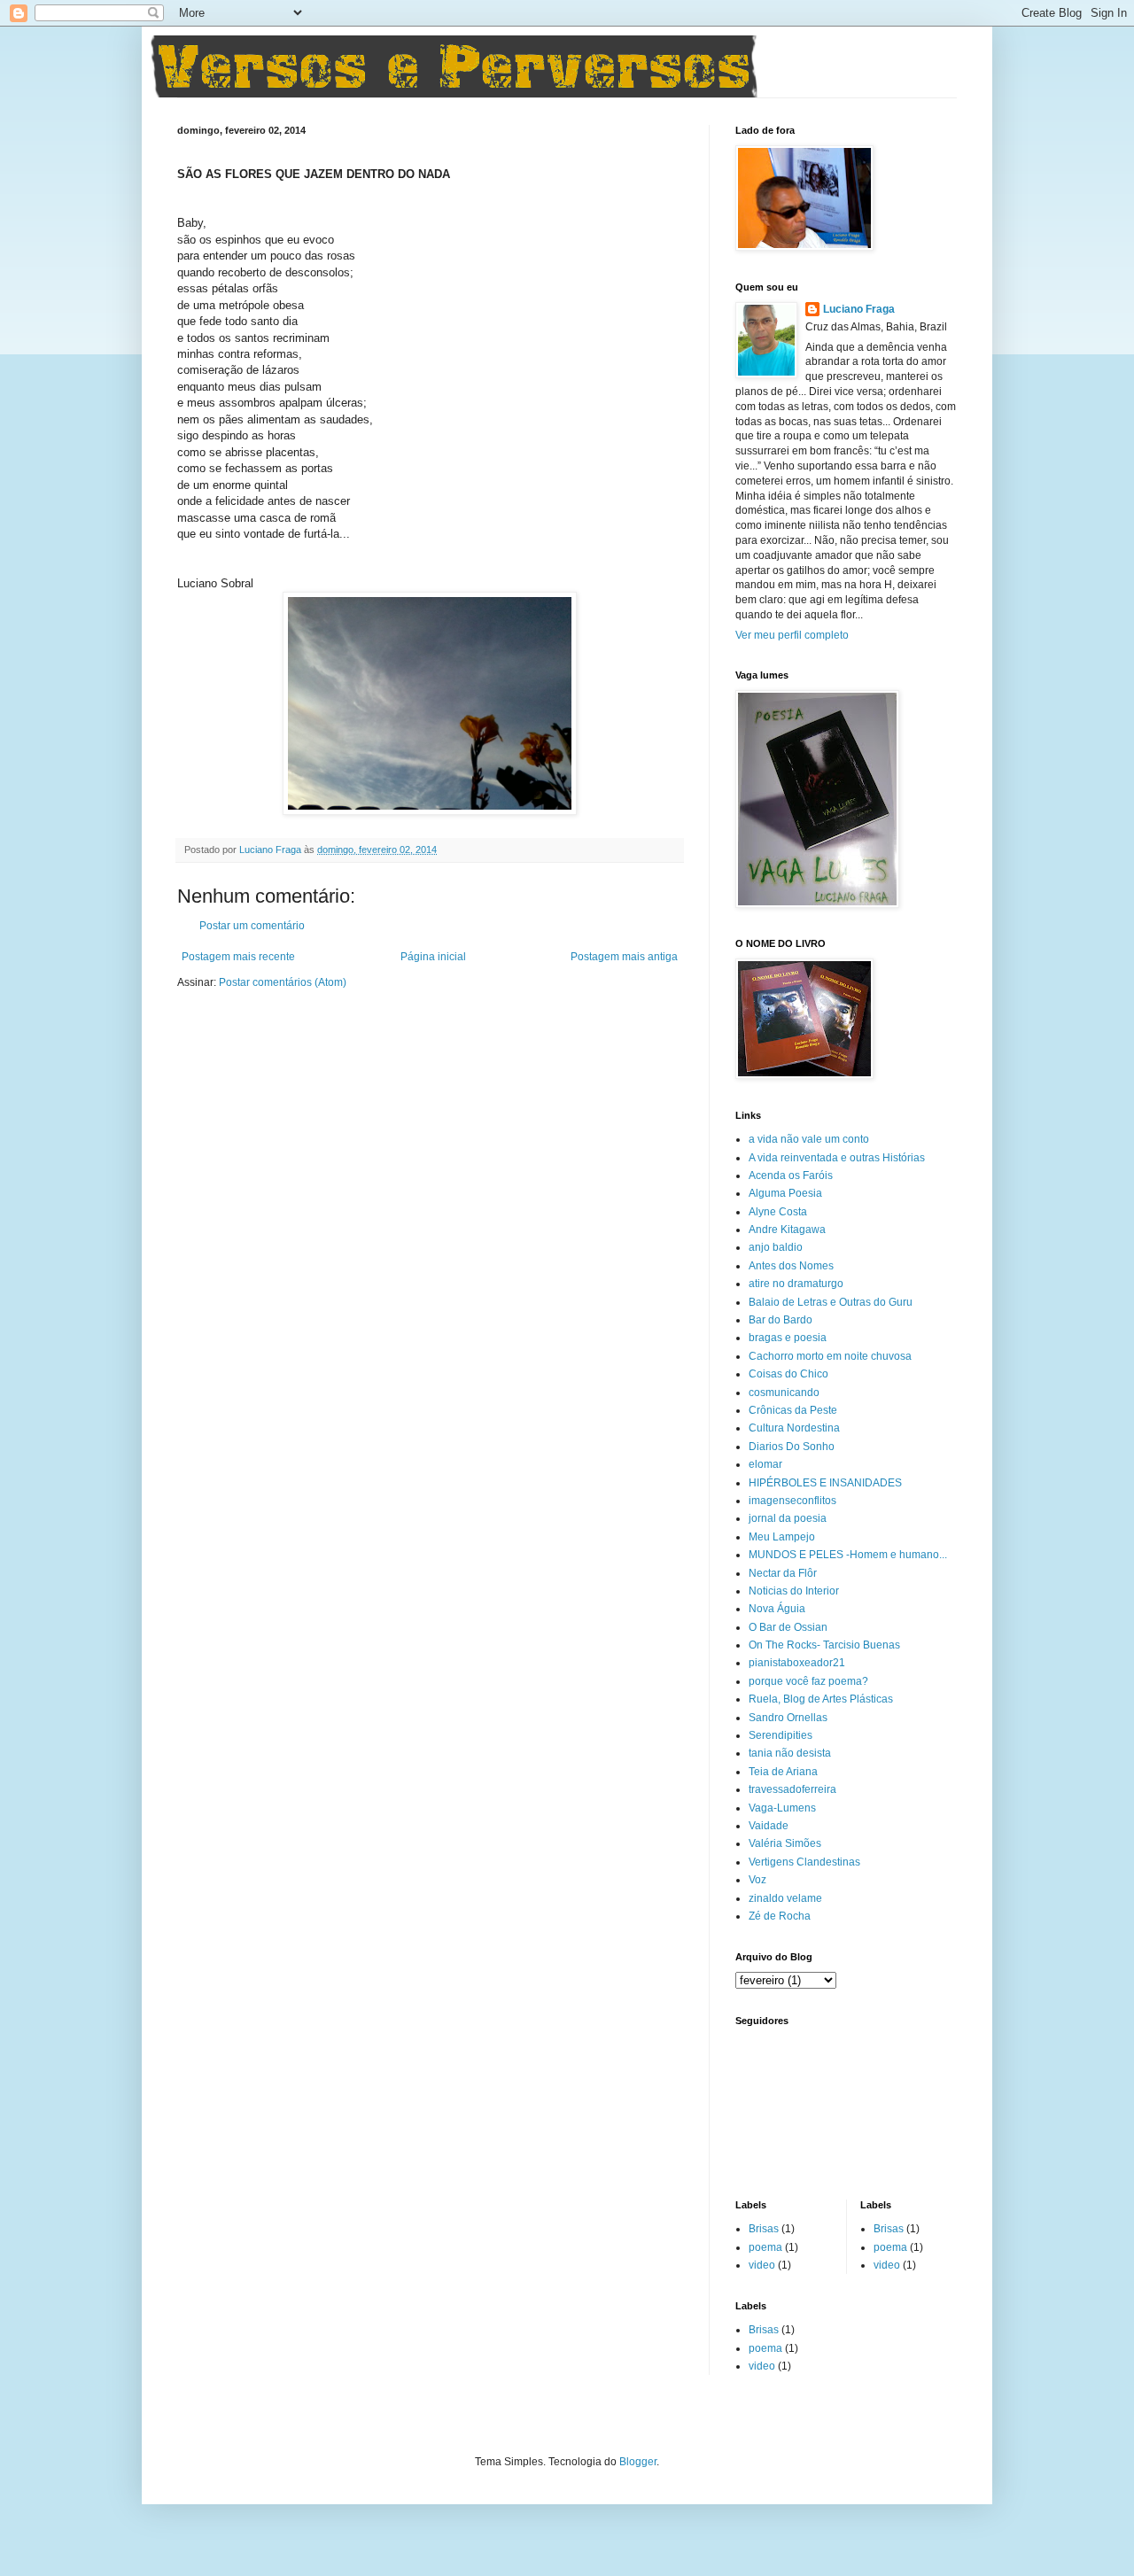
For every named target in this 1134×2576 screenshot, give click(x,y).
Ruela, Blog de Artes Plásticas (821, 1699)
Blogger (638, 2462)
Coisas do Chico (788, 1374)
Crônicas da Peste (793, 1410)
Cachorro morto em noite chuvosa (830, 1356)
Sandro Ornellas (788, 1718)
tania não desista (790, 1753)
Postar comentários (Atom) (283, 982)
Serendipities (781, 1735)
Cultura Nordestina (794, 1428)
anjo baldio (776, 1247)
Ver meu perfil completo (792, 635)
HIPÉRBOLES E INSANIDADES (825, 1483)
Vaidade (769, 1826)
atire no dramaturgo (796, 1284)
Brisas (764, 2229)
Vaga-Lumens (782, 1808)
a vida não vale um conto (809, 1139)
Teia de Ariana (783, 1772)
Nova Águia (777, 1609)
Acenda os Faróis (791, 1175)
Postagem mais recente (238, 957)
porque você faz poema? (808, 1681)
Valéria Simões (785, 1843)
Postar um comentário (252, 926)
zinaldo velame (785, 1898)
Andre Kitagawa (787, 1230)
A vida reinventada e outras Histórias (837, 1158)
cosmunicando (784, 1393)
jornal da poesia (788, 1518)
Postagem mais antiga (624, 957)
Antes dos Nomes (791, 1266)
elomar (765, 1464)
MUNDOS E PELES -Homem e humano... (848, 1555)
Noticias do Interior (794, 1591)
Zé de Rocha (780, 1916)
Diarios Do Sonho (792, 1447)
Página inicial (433, 957)
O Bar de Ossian (788, 1627)
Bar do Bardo (781, 1320)
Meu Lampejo (782, 1537)
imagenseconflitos (792, 1501)
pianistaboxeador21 (797, 1663)
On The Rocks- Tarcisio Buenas (824, 1645)
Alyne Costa (778, 1212)
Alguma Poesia (785, 1193)
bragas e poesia (788, 1338)
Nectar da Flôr (783, 1573)
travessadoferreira (792, 1789)
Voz (757, 1880)
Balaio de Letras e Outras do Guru (831, 1302)
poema (765, 2247)
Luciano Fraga (859, 309)
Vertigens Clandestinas (804, 1862)
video (762, 2265)
